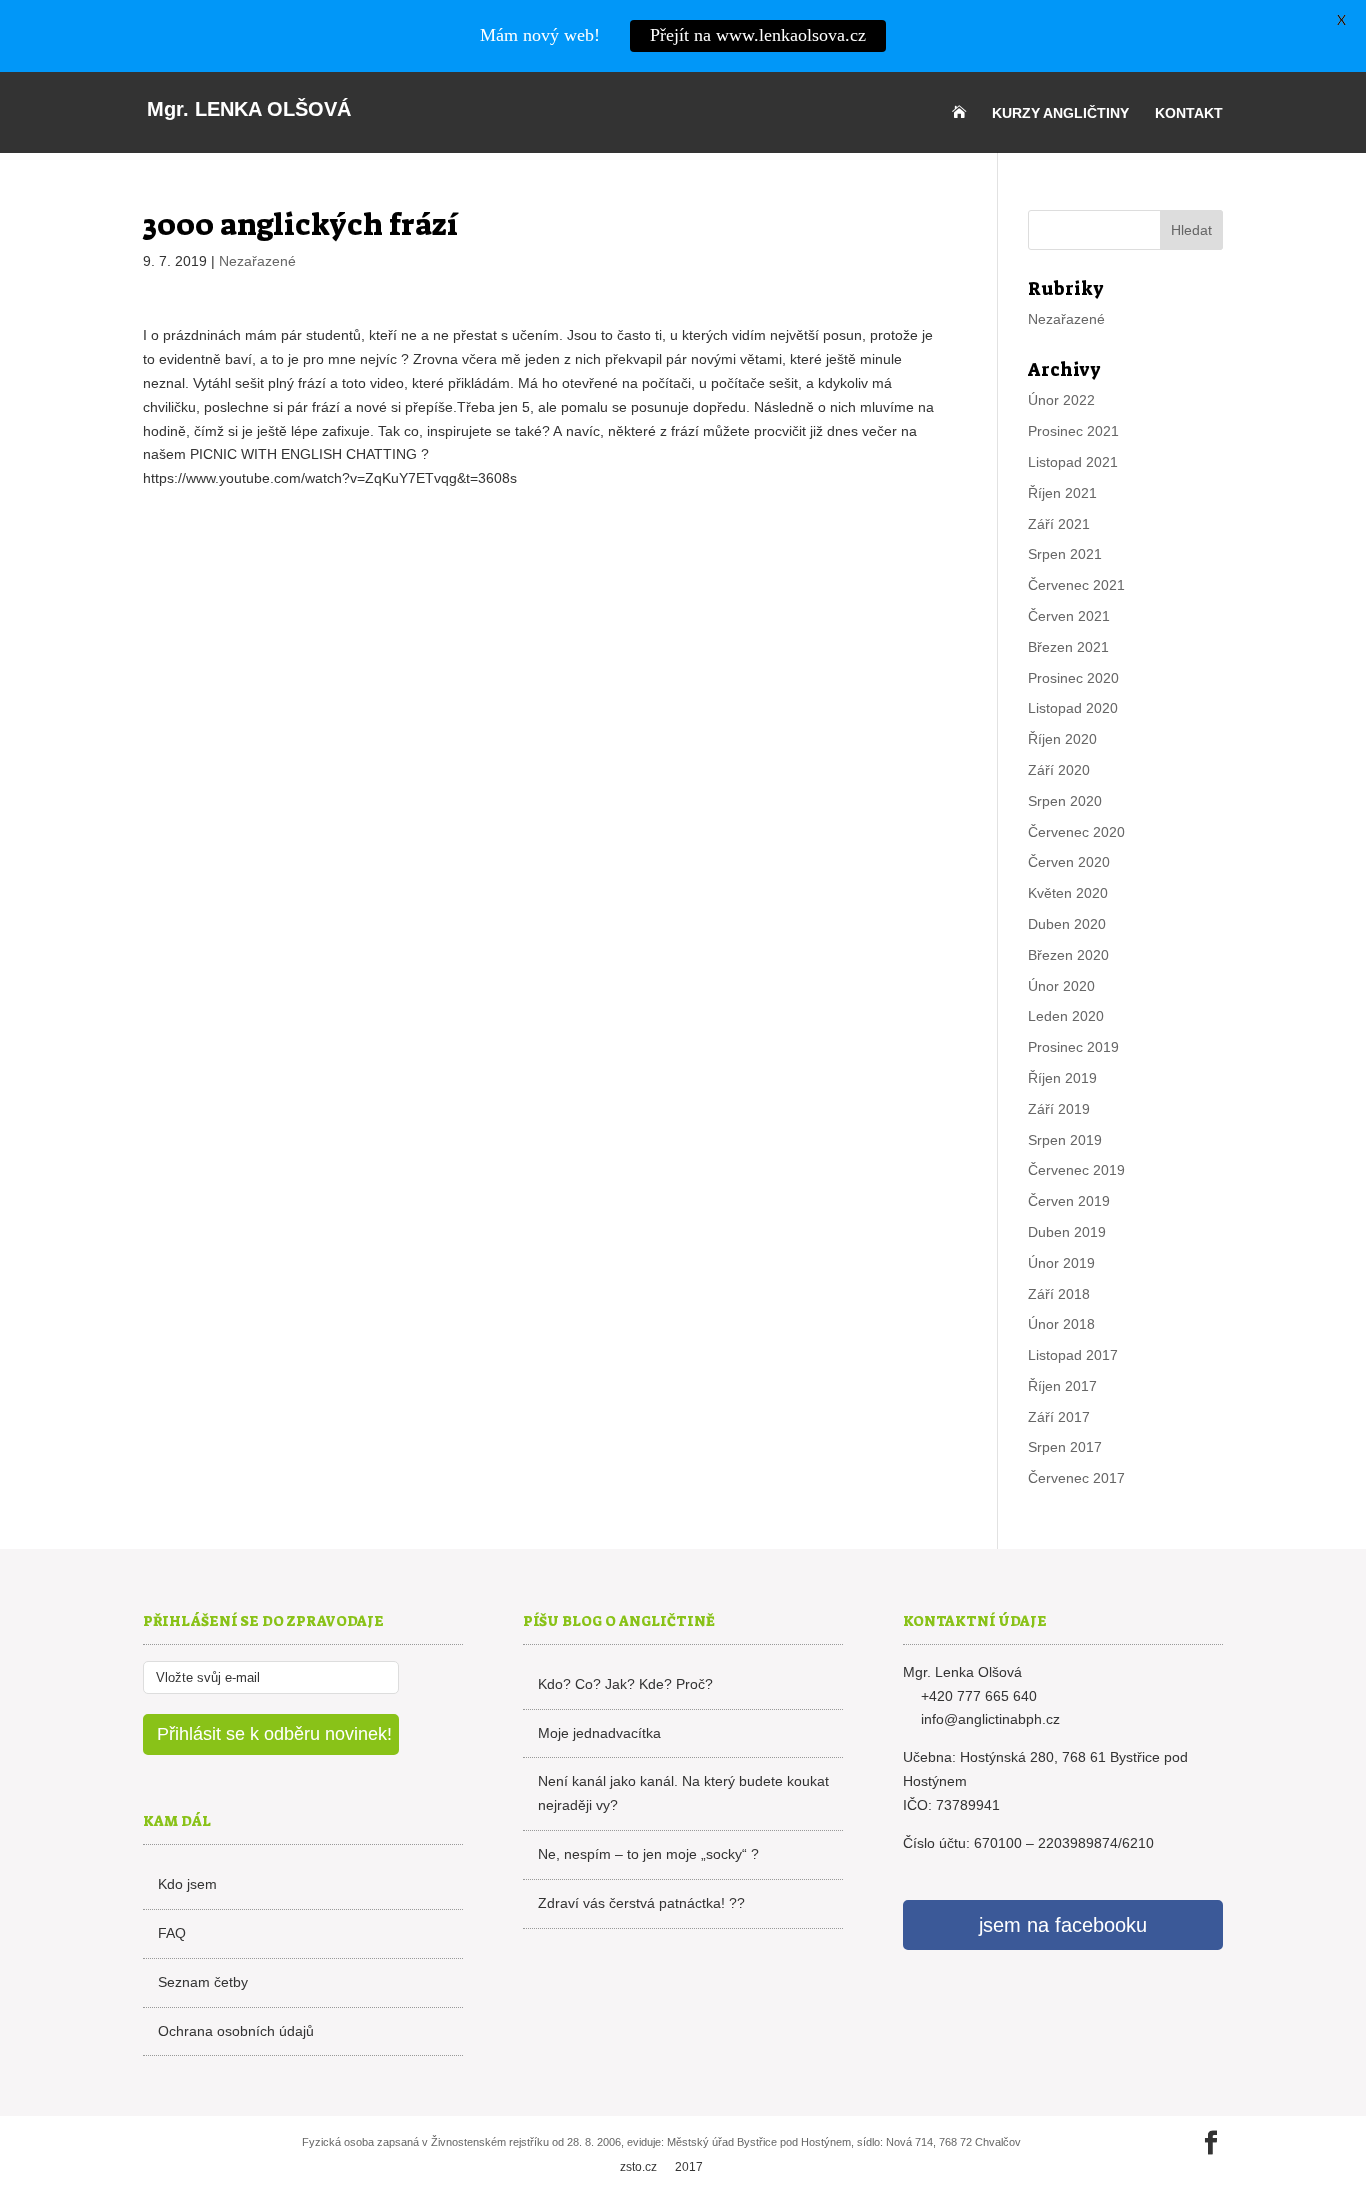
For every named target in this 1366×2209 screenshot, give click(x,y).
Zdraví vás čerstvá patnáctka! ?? (641, 1903)
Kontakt (1189, 113)
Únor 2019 (1061, 1263)
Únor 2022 (1061, 400)
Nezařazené (257, 261)
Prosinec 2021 (1073, 431)
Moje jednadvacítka (599, 1733)
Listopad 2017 (1073, 1355)
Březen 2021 (1068, 647)
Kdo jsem (187, 1884)
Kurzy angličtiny (1060, 113)
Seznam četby (203, 1982)
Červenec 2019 (1076, 1170)
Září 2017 (1059, 1417)
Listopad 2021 (1073, 462)
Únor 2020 (1061, 986)
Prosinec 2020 (1073, 678)
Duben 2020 (1067, 924)
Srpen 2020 (1065, 801)
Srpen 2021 (1065, 554)
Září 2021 (1059, 524)
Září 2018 (1059, 1294)
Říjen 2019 (1062, 1078)
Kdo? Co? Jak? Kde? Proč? (625, 1684)
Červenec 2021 (1076, 585)
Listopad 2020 (1073, 708)
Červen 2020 (1069, 862)
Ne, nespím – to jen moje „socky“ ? (648, 1854)
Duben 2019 (1067, 1232)
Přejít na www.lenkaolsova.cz (758, 35)
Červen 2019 (1069, 1201)
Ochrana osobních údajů (236, 2031)
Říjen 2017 (1062, 1386)
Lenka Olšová (249, 109)
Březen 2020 (1068, 955)
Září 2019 (1059, 1109)
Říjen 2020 (1062, 739)
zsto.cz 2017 (661, 2167)
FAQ (172, 1933)
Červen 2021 (1069, 616)
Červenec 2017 (1076, 1478)
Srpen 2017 (1065, 1447)
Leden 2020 (1066, 1016)
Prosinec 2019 (1073, 1047)
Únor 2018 (1061, 1324)
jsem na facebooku (1063, 1925)
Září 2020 (1059, 770)
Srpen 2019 (1065, 1140)
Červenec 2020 (1076, 832)
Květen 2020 (1068, 893)
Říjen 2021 (1062, 493)
